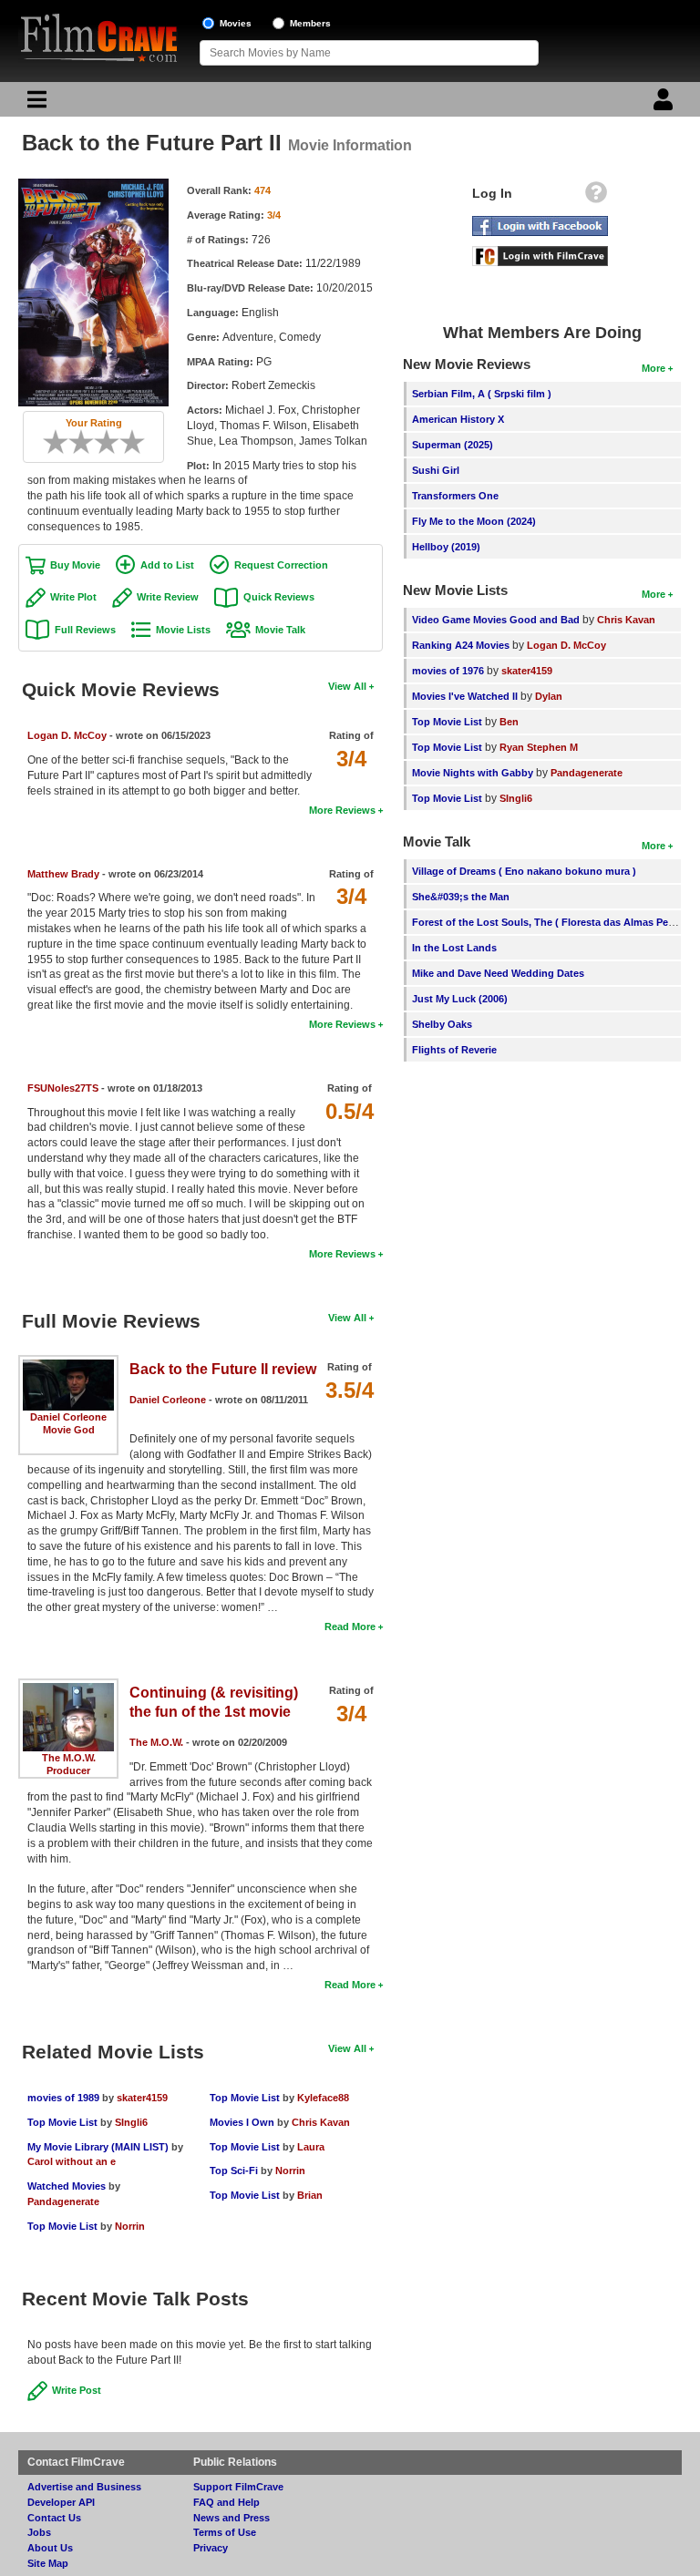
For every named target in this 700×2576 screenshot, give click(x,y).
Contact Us (54, 2518)
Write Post (77, 2390)
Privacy (211, 2548)
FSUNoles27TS (63, 1088)
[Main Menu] (35, 104)
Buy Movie (75, 565)
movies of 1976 (448, 671)
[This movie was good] (113, 442)
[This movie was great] (126, 442)
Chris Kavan (321, 2122)
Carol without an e (72, 2161)
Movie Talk (280, 630)
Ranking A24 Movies (461, 645)
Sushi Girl (436, 470)
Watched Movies (67, 2186)
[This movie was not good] (75, 442)
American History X (458, 419)
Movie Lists (183, 630)
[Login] (665, 104)
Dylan (549, 696)
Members (310, 23)
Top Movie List (62, 2122)
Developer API (61, 2502)
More (654, 368)
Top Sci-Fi (234, 2171)
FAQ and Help (226, 2502)
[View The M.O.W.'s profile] (68, 1689)
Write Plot (73, 597)
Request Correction (281, 565)
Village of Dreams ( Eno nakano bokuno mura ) (524, 871)
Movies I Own (242, 2122)
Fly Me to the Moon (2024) (474, 521)
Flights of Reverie (454, 1050)
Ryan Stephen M (539, 747)
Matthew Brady (63, 874)
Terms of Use (225, 2532)
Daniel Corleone (68, 1417)
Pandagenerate (63, 2201)
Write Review (168, 597)
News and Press (232, 2518)
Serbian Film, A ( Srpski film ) (482, 394)
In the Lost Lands (454, 948)
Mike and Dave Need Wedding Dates (498, 973)
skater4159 (142, 2098)
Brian (310, 2195)
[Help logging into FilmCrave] (596, 197)
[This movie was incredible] (139, 442)
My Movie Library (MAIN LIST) (98, 2147)
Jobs (39, 2532)
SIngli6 (131, 2122)
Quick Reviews (279, 597)
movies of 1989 (63, 2098)
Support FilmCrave (238, 2487)
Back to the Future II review (223, 1369)
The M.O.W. (69, 1758)
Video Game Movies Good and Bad (496, 620)
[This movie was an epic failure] (49, 442)
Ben (509, 722)
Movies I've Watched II (465, 696)
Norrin (130, 2226)
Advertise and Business (84, 2487)
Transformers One (455, 496)
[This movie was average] (87, 442)
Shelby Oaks (442, 1024)
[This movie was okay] (100, 442)
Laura (311, 2147)
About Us (50, 2548)
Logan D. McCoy (67, 735)
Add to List (167, 565)
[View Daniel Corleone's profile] (68, 1366)
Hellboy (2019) (446, 547)
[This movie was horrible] (62, 442)
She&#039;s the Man (461, 897)
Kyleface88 (323, 2098)
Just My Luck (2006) (460, 999)
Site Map (48, 2563)
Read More (350, 1627)
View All (347, 686)
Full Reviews (85, 630)
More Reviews (342, 810)
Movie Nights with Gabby (473, 773)
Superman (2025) (453, 445)
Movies (236, 23)
